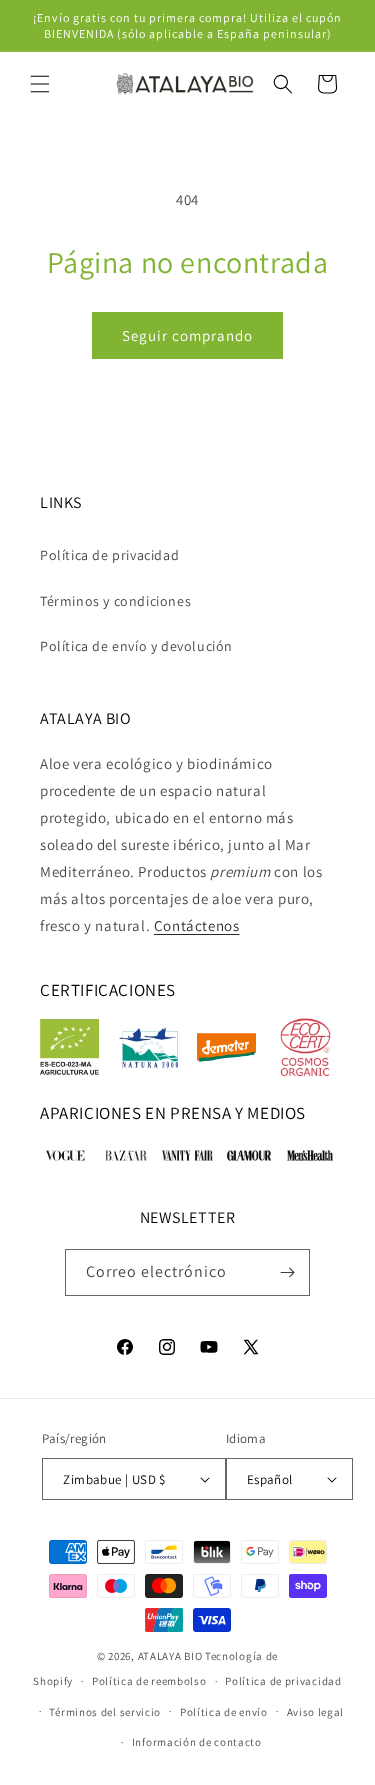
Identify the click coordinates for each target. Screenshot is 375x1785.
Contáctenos (197, 925)
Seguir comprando (187, 335)
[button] (40, 84)
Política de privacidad (109, 555)
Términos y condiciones (115, 601)
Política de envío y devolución (136, 646)
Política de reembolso (149, 1681)
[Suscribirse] (287, 1272)
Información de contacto (197, 1742)
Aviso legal (316, 1712)
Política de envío (224, 1712)
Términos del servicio (105, 1712)
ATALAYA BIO (170, 1656)
